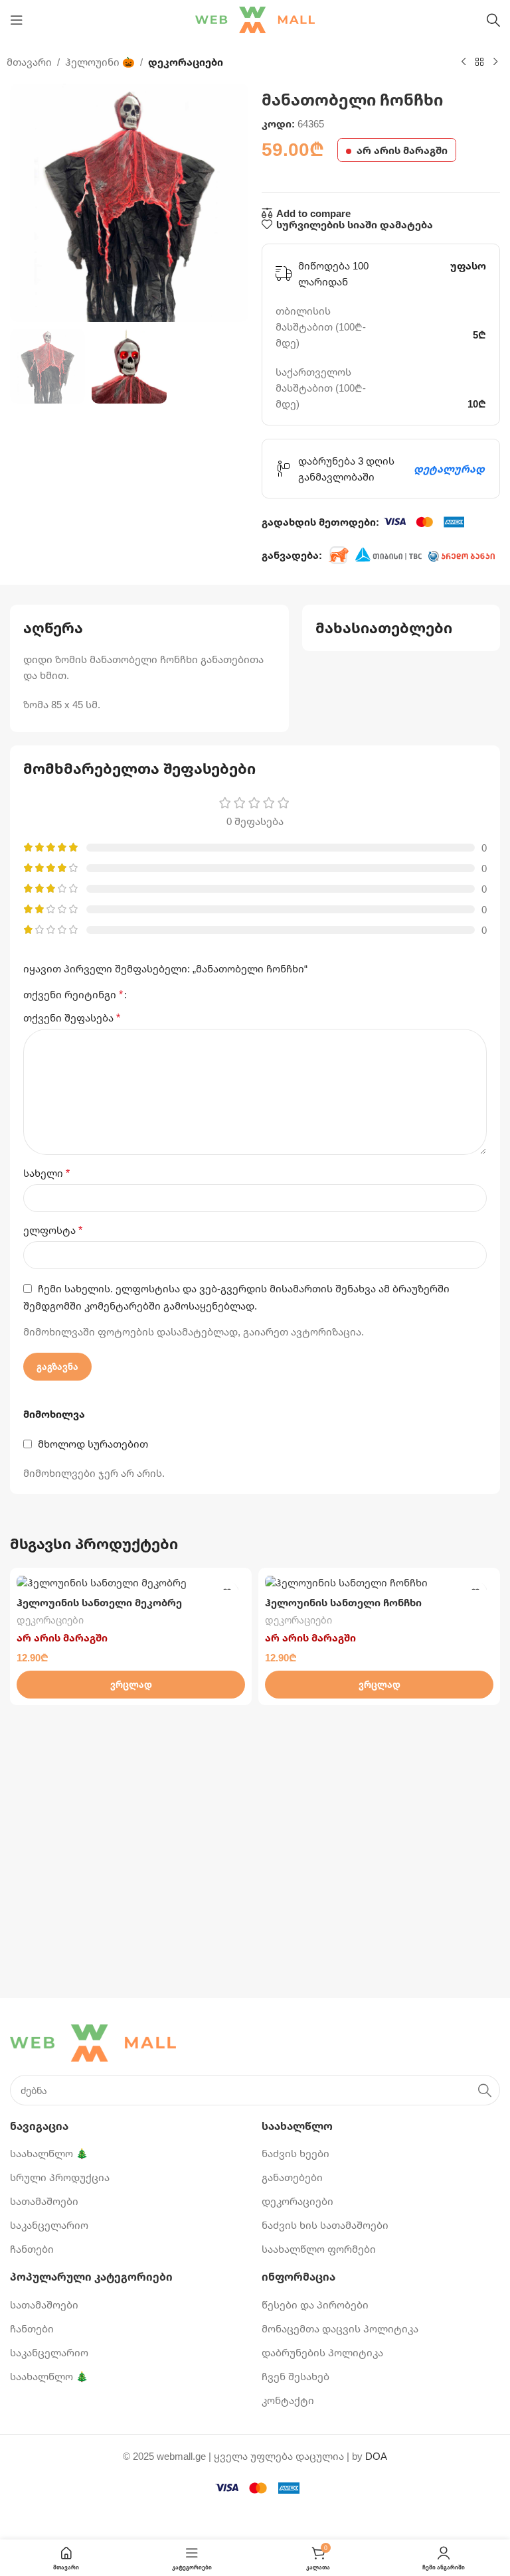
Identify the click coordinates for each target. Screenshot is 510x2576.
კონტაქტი (288, 2400)
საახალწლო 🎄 (49, 2153)
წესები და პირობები (315, 2305)
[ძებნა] (493, 20)
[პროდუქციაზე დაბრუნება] (479, 62)
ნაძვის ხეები (296, 2153)
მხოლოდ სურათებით (93, 1444)
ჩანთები (32, 2249)
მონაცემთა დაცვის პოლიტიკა (340, 2328)
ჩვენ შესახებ (296, 2376)
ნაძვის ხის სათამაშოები (325, 2225)
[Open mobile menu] (17, 20)
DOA (376, 2456)
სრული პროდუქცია (60, 2177)
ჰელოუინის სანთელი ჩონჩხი (343, 1602)
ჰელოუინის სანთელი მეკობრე (99, 1602)
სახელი (46, 1173)
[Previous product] (464, 62)
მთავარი (29, 62)
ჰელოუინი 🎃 (100, 62)
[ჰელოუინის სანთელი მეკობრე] (131, 1582)
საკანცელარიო (49, 2225)
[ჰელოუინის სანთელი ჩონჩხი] (379, 1582)
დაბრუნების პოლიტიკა (322, 2352)
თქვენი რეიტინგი (73, 994)
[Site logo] (255, 19)
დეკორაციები (186, 62)
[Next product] (495, 62)
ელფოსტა (53, 1230)
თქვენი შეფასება (72, 1018)
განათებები (292, 2177)
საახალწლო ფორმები (319, 2249)
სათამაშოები (44, 2201)
